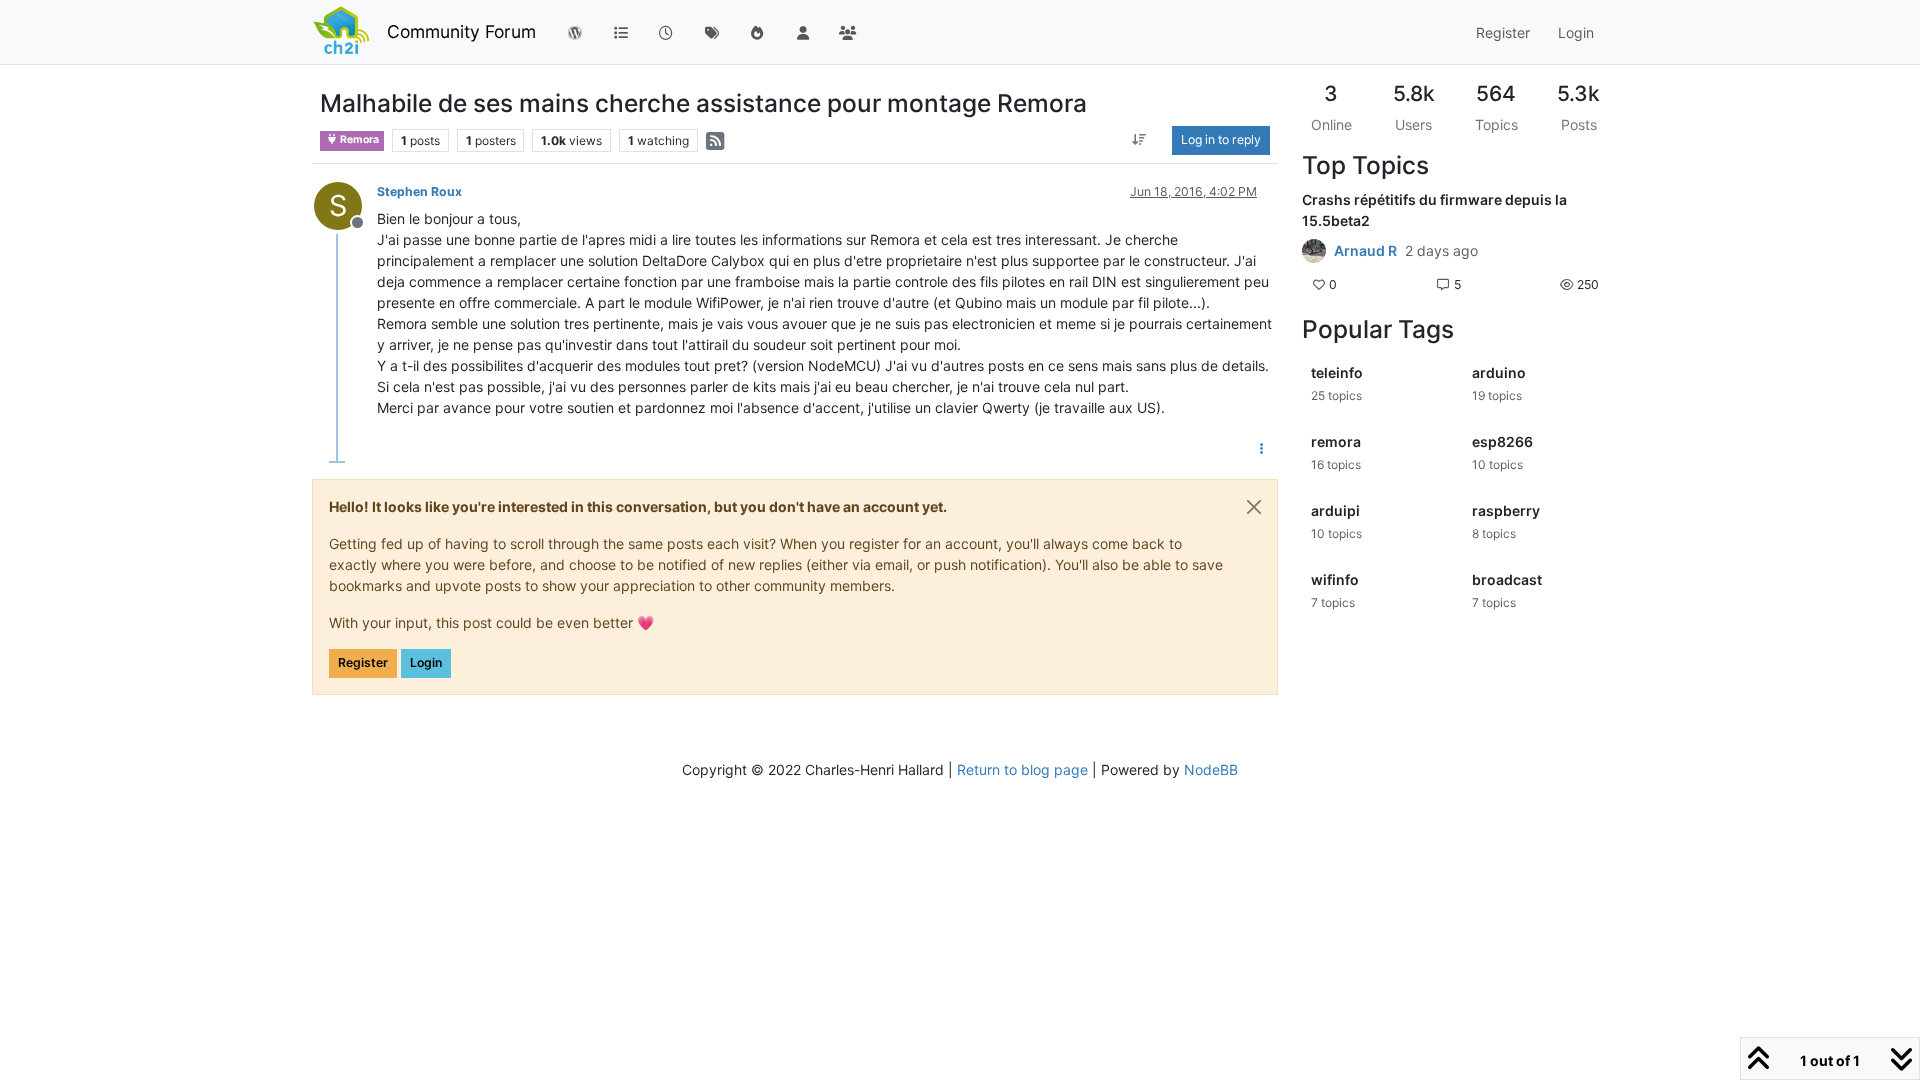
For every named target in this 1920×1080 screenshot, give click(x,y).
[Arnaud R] (1314, 251)
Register (363, 662)
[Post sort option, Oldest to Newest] (1139, 140)
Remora (358, 139)
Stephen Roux (419, 191)
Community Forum (461, 31)
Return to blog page (1022, 769)
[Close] (1254, 507)
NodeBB (1211, 769)
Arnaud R (1365, 251)
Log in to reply (1221, 139)
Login (426, 662)
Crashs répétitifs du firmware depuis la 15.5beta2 (1434, 210)
